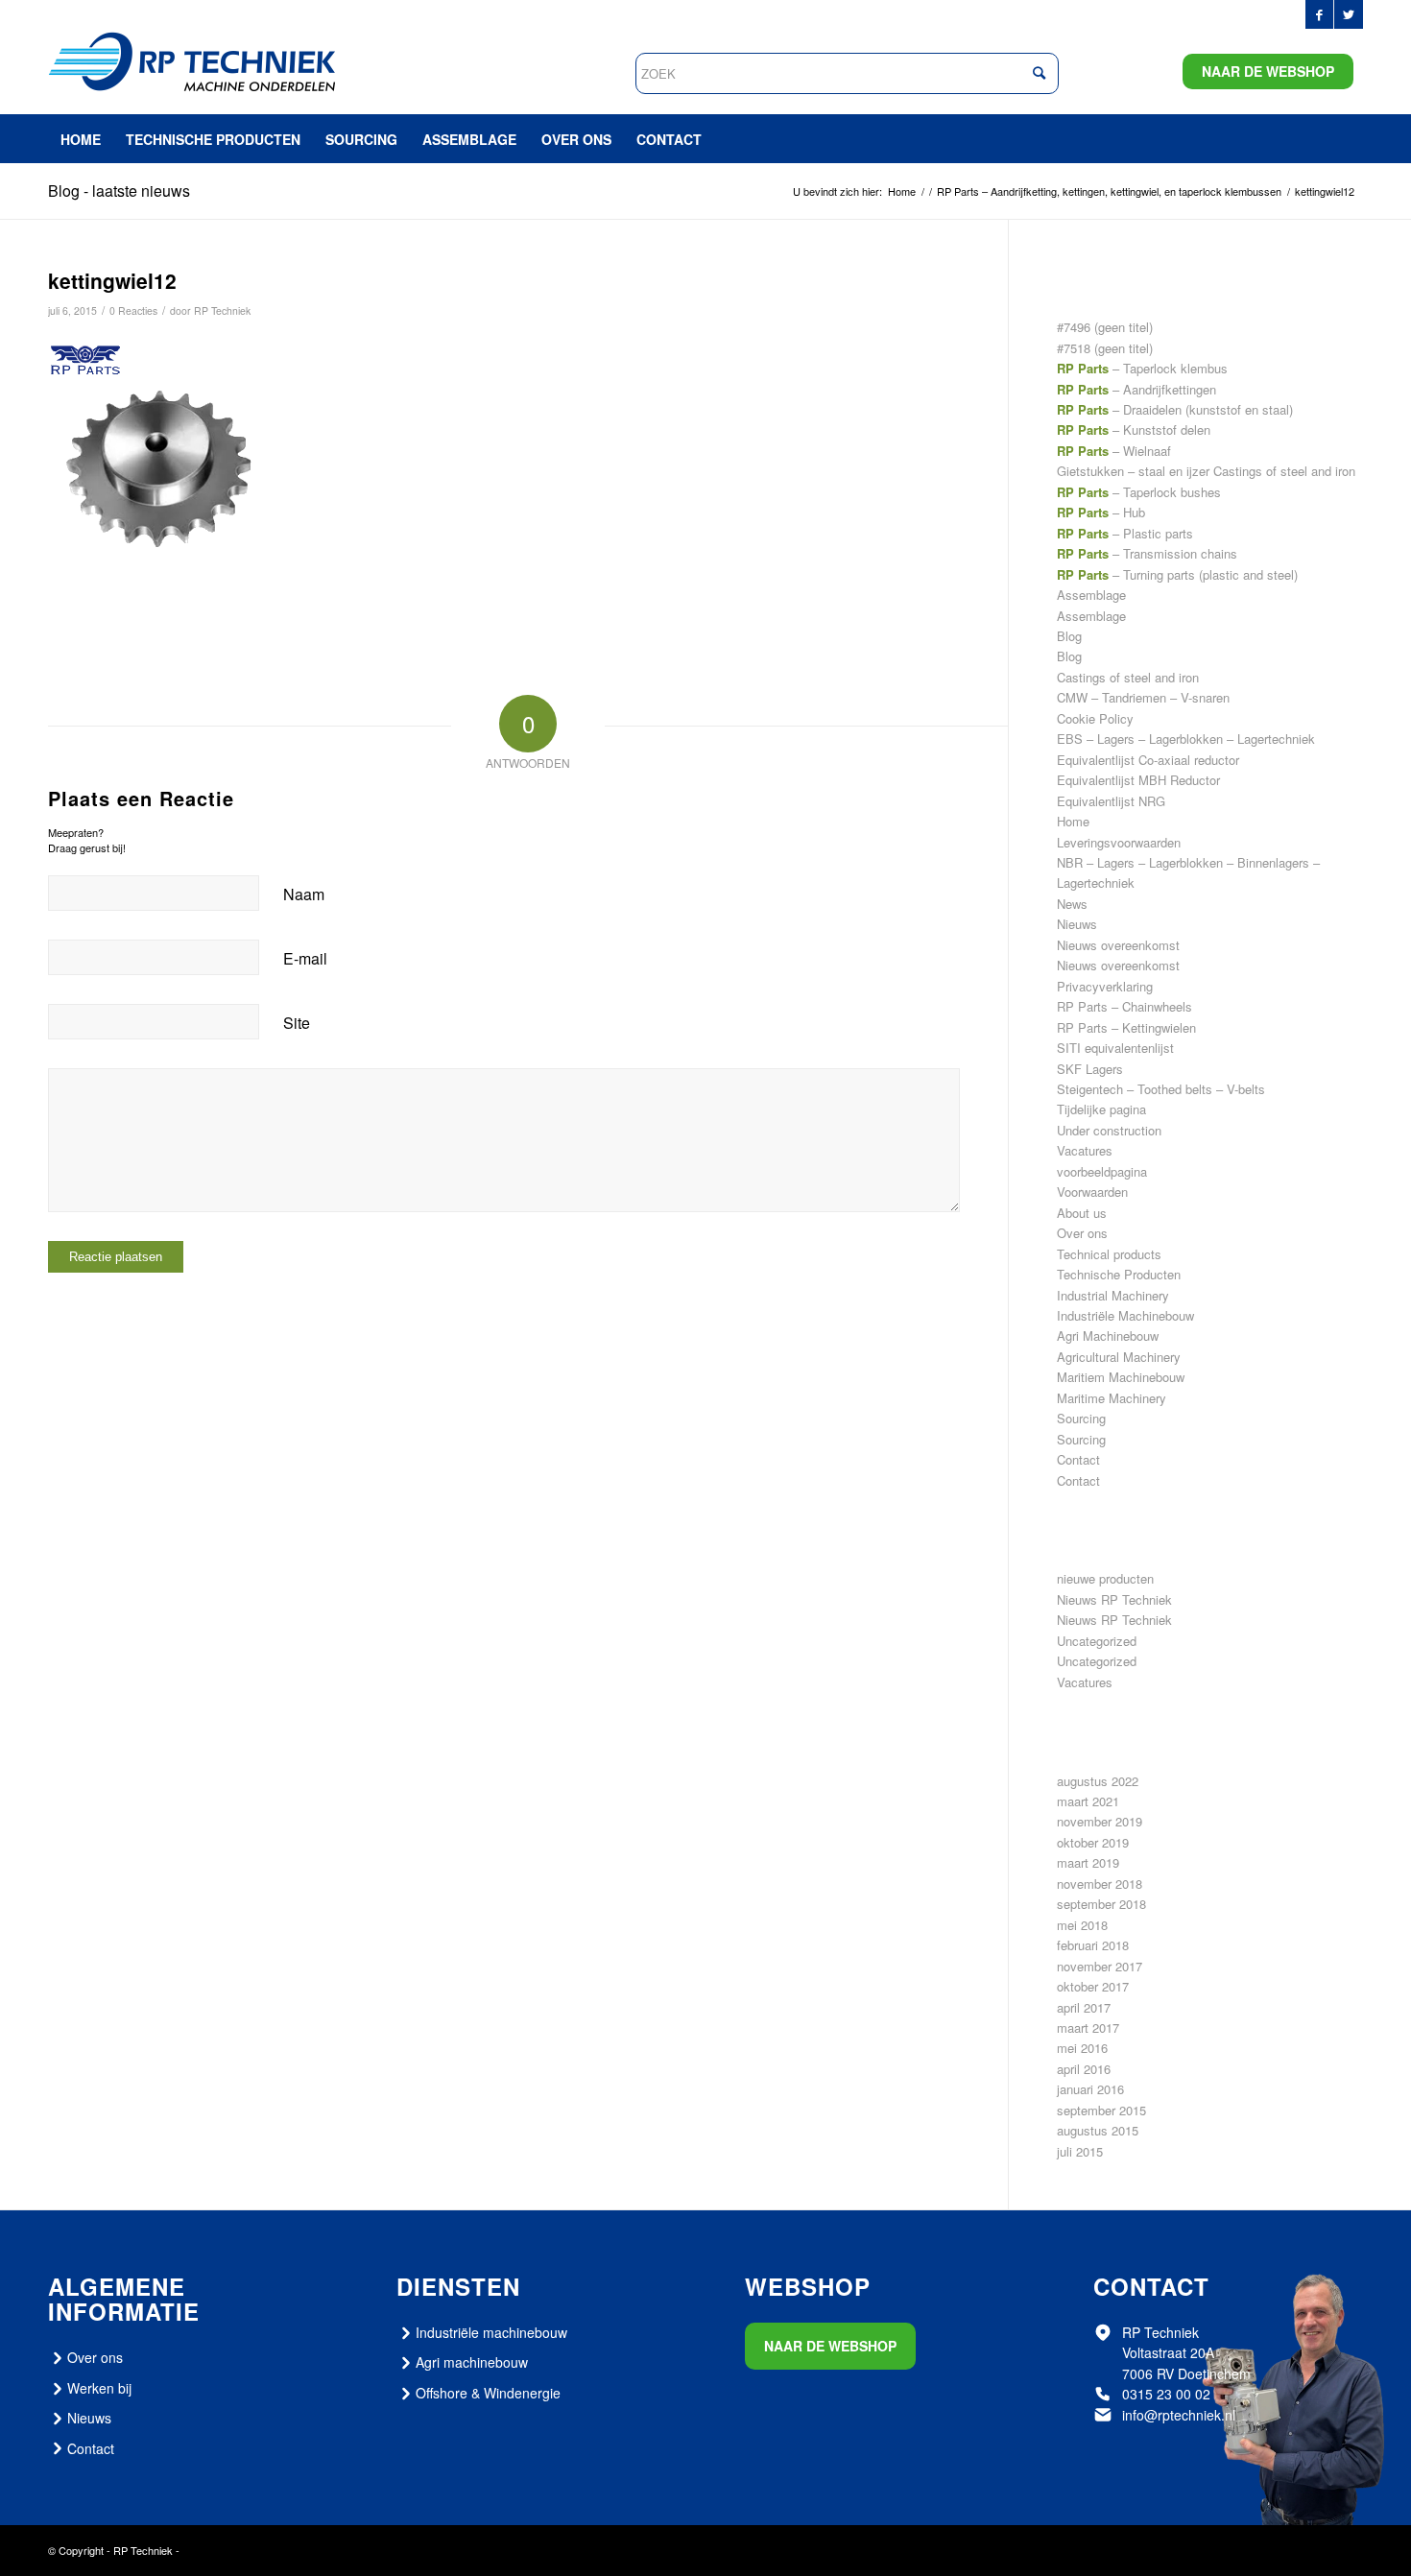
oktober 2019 (1093, 1842)
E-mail (305, 958)
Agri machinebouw (472, 2362)
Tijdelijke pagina (1101, 1109)
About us (1082, 1213)
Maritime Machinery (1112, 1398)
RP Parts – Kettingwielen (1126, 1027)
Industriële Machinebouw (1125, 1315)
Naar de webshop (1268, 71)
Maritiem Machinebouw (1121, 1377)
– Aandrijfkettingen (1136, 389)
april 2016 (1084, 2069)
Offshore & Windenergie (488, 2393)
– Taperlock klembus (1142, 368)
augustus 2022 (1098, 1781)
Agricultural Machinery (1119, 1357)
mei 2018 (1082, 1925)
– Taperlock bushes (1139, 492)
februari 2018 (1093, 1945)
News (1072, 904)
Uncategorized (1097, 1641)
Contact (1078, 1459)
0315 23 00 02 (1166, 2394)
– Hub (1101, 512)
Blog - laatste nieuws (119, 191)
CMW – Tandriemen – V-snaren (1143, 697)
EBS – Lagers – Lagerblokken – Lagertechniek (1186, 739)
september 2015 (1101, 2110)
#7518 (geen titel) (1105, 348)
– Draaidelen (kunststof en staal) (1175, 409)
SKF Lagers (1090, 1069)
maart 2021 (1088, 1801)
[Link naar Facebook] (1319, 14)
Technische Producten (1119, 1274)
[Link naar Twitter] (1349, 14)
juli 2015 (1080, 2151)
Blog (1069, 636)
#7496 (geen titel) (1105, 327)
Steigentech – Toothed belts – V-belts (1161, 1089)
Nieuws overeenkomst (1118, 945)
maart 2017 (1088, 2027)
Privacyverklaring (1105, 986)
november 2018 (1100, 1884)
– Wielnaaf (1114, 451)
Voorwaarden (1092, 1192)
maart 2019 (1088, 1862)
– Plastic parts (1125, 533)
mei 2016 (1082, 2048)
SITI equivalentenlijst (1115, 1048)
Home (1073, 821)
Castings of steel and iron (1128, 677)
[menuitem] (81, 139)
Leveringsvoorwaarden (1119, 842)
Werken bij (99, 2388)
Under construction (1109, 1130)
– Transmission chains (1147, 553)
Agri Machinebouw (1108, 1336)
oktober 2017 (1093, 1986)
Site (297, 1023)
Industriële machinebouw (491, 2332)
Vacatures (1085, 1150)
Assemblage (1091, 595)
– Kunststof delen (1134, 429)
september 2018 (1101, 1904)
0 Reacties (133, 310)
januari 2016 (1090, 2089)
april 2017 (1084, 2007)
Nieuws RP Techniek (1114, 1599)
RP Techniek (222, 310)
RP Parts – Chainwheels (1124, 1006)
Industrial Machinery (1113, 1295)
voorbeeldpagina (1102, 1171)
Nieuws (1077, 924)
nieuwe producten (1105, 1578)
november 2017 (1100, 1966)
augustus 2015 (1098, 2130)
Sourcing (1081, 1418)
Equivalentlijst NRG (1111, 801)
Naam (304, 894)
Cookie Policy (1095, 718)
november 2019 (1100, 1821)
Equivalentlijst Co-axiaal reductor (1148, 760)
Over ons (1082, 1233)
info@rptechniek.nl (1179, 2415)
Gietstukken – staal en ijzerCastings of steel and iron (1206, 471)
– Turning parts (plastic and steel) (1177, 574)
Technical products (1109, 1254)
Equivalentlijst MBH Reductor (1138, 780)
